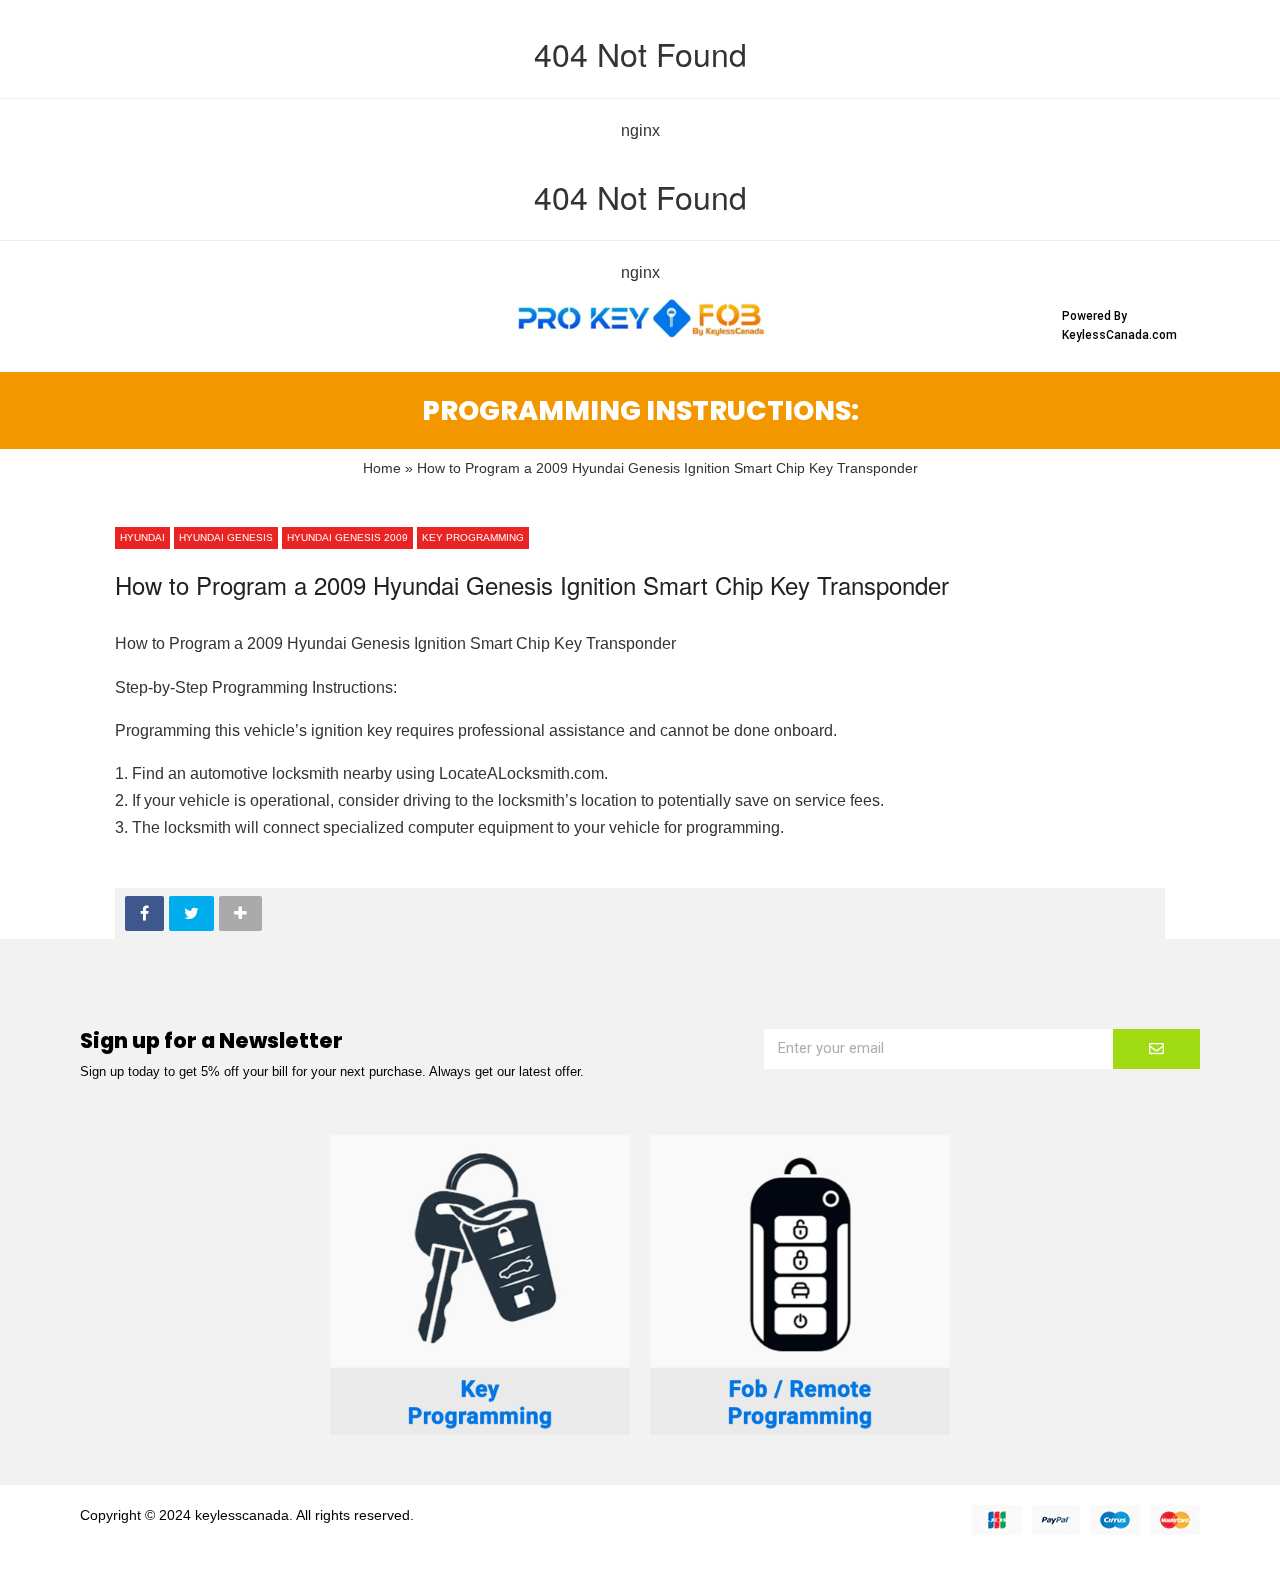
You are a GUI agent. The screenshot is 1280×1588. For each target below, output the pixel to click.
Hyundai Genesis (226, 537)
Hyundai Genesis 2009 (347, 537)
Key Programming (473, 537)
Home (382, 468)
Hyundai (142, 537)
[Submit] (1156, 1049)
